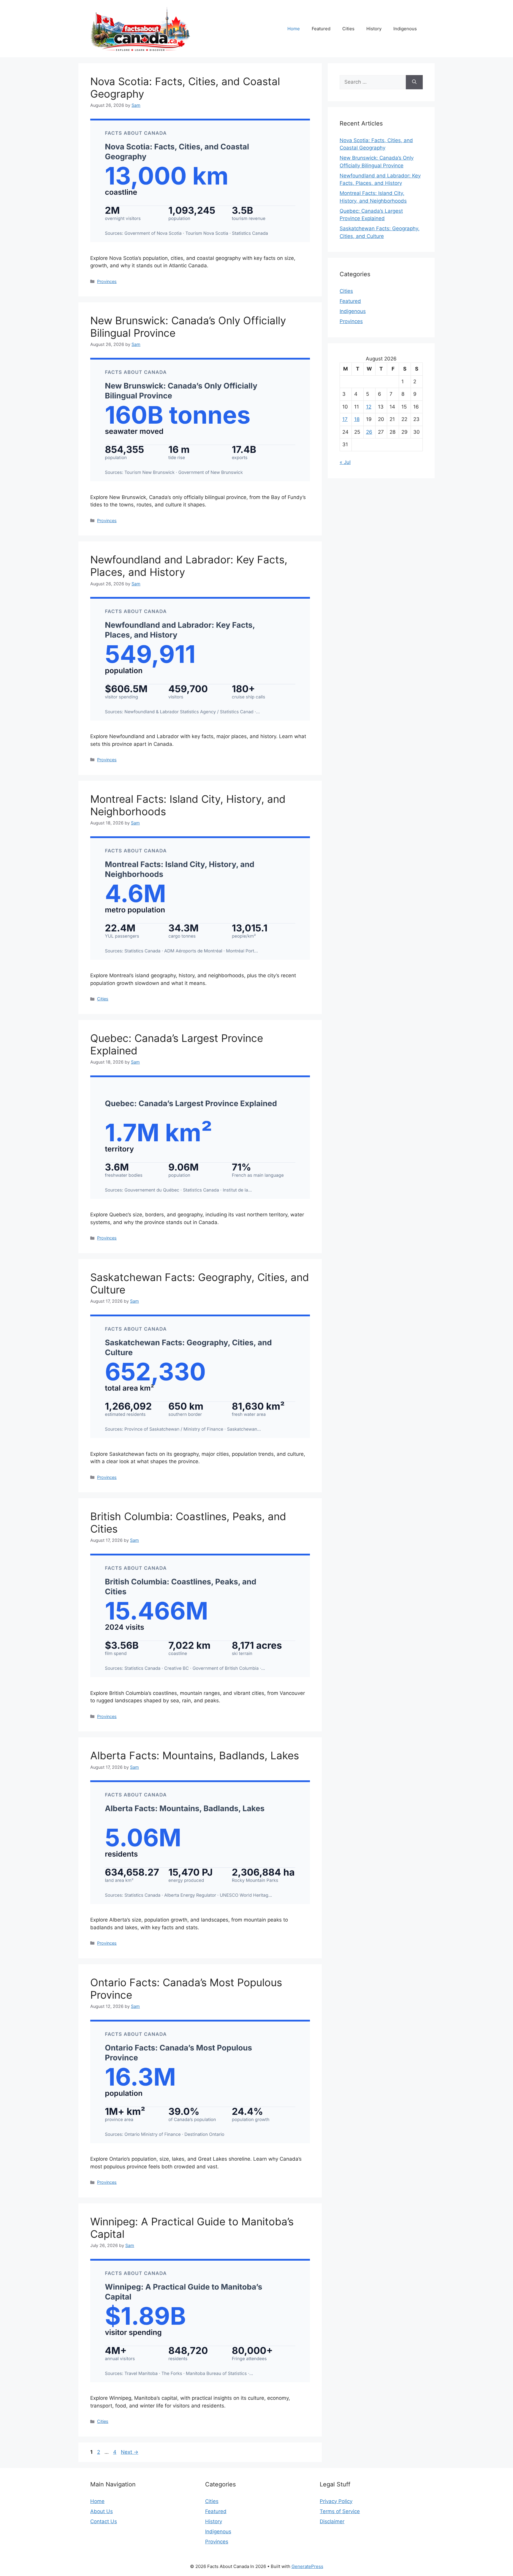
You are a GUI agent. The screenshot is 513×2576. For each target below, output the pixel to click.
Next (130, 2452)
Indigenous (405, 29)
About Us (102, 2511)
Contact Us (104, 2521)
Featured (321, 29)
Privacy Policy (336, 2501)
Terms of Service (340, 2511)
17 (345, 419)
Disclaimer (332, 2521)
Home (294, 29)
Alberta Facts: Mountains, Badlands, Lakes (195, 1755)
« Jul (345, 462)
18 (357, 419)
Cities (348, 29)
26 (369, 432)
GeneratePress (307, 2566)
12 (369, 407)
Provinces (107, 281)
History (374, 29)
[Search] (414, 82)
